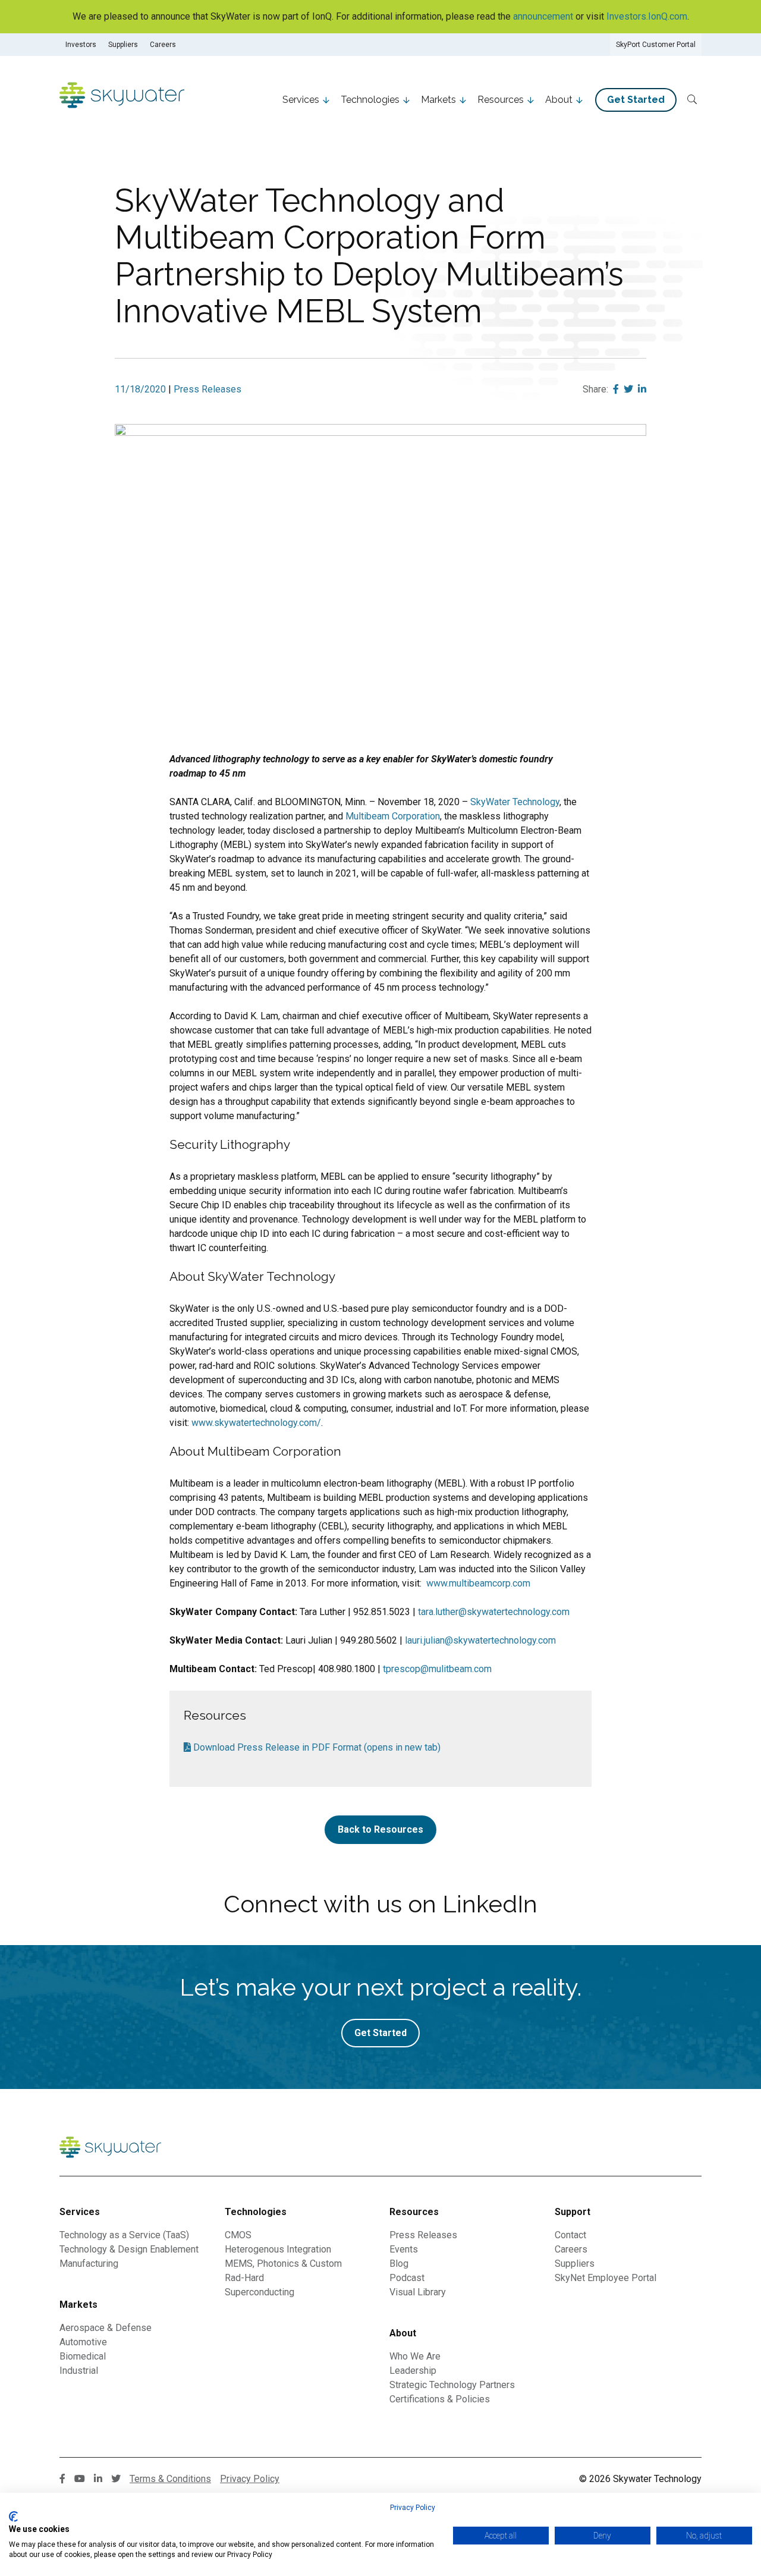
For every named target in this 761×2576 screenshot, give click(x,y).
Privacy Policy (413, 2508)
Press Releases (207, 389)
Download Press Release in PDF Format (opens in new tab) (316, 1747)
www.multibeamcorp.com (478, 1583)
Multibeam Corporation (393, 816)
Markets (438, 100)
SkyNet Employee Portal (606, 2278)
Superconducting (260, 2292)
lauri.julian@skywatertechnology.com (480, 1640)
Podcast (407, 2278)
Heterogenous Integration (278, 2249)
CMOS (238, 2235)
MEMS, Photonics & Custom (283, 2264)
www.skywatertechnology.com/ (256, 1423)
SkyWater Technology (515, 802)
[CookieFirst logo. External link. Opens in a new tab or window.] (13, 2517)
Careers (163, 45)
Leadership (413, 2371)
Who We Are (415, 2356)
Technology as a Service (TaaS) (124, 2235)
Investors (81, 45)
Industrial (79, 2371)
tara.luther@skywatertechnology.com (494, 1612)
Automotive (83, 2342)
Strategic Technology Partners (452, 2385)
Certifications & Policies (440, 2399)
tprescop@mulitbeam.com (437, 1669)
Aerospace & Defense (106, 2328)
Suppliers (123, 45)
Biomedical (83, 2356)
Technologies (370, 100)
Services (301, 100)
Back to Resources (380, 1829)
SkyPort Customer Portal (656, 45)
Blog (399, 2264)
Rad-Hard (244, 2278)
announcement (543, 16)
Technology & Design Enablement (129, 2249)
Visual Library (418, 2292)
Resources (501, 100)
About (559, 100)
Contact (570, 2235)
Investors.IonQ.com (647, 16)
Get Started (636, 100)
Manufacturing (89, 2264)
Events (404, 2249)
